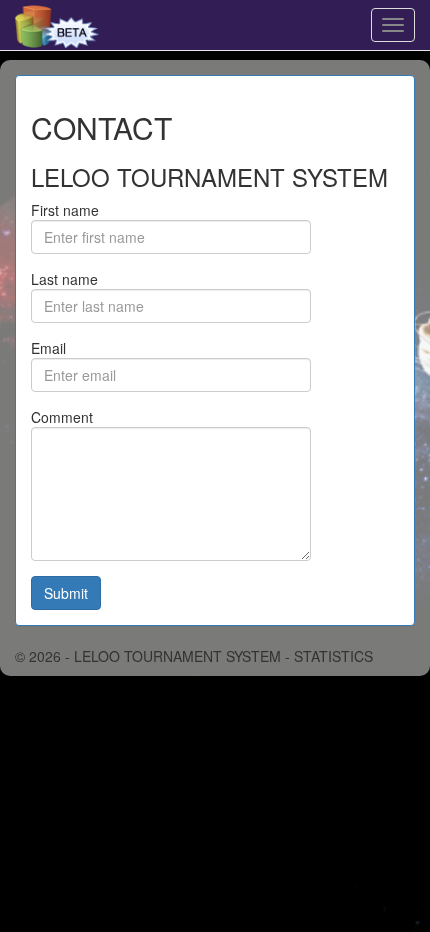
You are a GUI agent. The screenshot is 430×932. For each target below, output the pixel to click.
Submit (66, 593)
